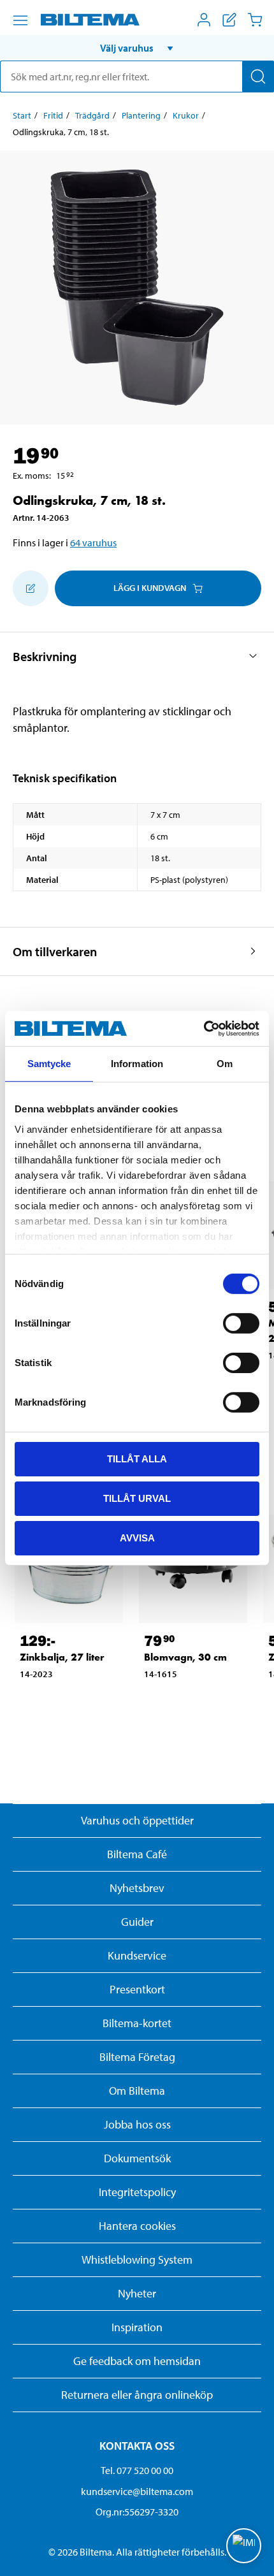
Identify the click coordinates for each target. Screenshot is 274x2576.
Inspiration (137, 2327)
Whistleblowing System (137, 2259)
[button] (137, 48)
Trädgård (92, 115)
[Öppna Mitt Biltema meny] (204, 20)
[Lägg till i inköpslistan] (31, 588)
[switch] (241, 1323)
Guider (137, 1922)
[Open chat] (244, 2546)
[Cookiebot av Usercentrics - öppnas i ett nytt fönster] (204, 1028)
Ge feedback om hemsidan (137, 2361)
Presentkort (137, 1989)
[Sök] (258, 76)
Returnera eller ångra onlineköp (137, 2395)
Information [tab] (137, 1064)
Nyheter (137, 2293)
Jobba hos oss (137, 2124)
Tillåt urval (137, 1498)
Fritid (53, 115)
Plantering (141, 115)
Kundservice (137, 1955)
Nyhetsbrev (137, 1888)
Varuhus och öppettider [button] (137, 1820)
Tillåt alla (137, 1459)
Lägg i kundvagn (150, 588)
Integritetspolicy (137, 2192)
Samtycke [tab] (49, 1064)
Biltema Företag (137, 2057)
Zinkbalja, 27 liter (62, 1657)
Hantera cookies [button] (137, 2226)
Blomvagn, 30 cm (185, 1657)
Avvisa (137, 1537)
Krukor (186, 115)
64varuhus (93, 542)
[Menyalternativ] (20, 20)
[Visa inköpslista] (229, 20)
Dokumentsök (137, 2158)
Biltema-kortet (137, 2023)
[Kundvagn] (255, 20)
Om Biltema (137, 2091)
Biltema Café (137, 1854)
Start (22, 115)
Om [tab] (225, 1064)
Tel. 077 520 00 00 (137, 2470)
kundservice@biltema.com (137, 2491)
